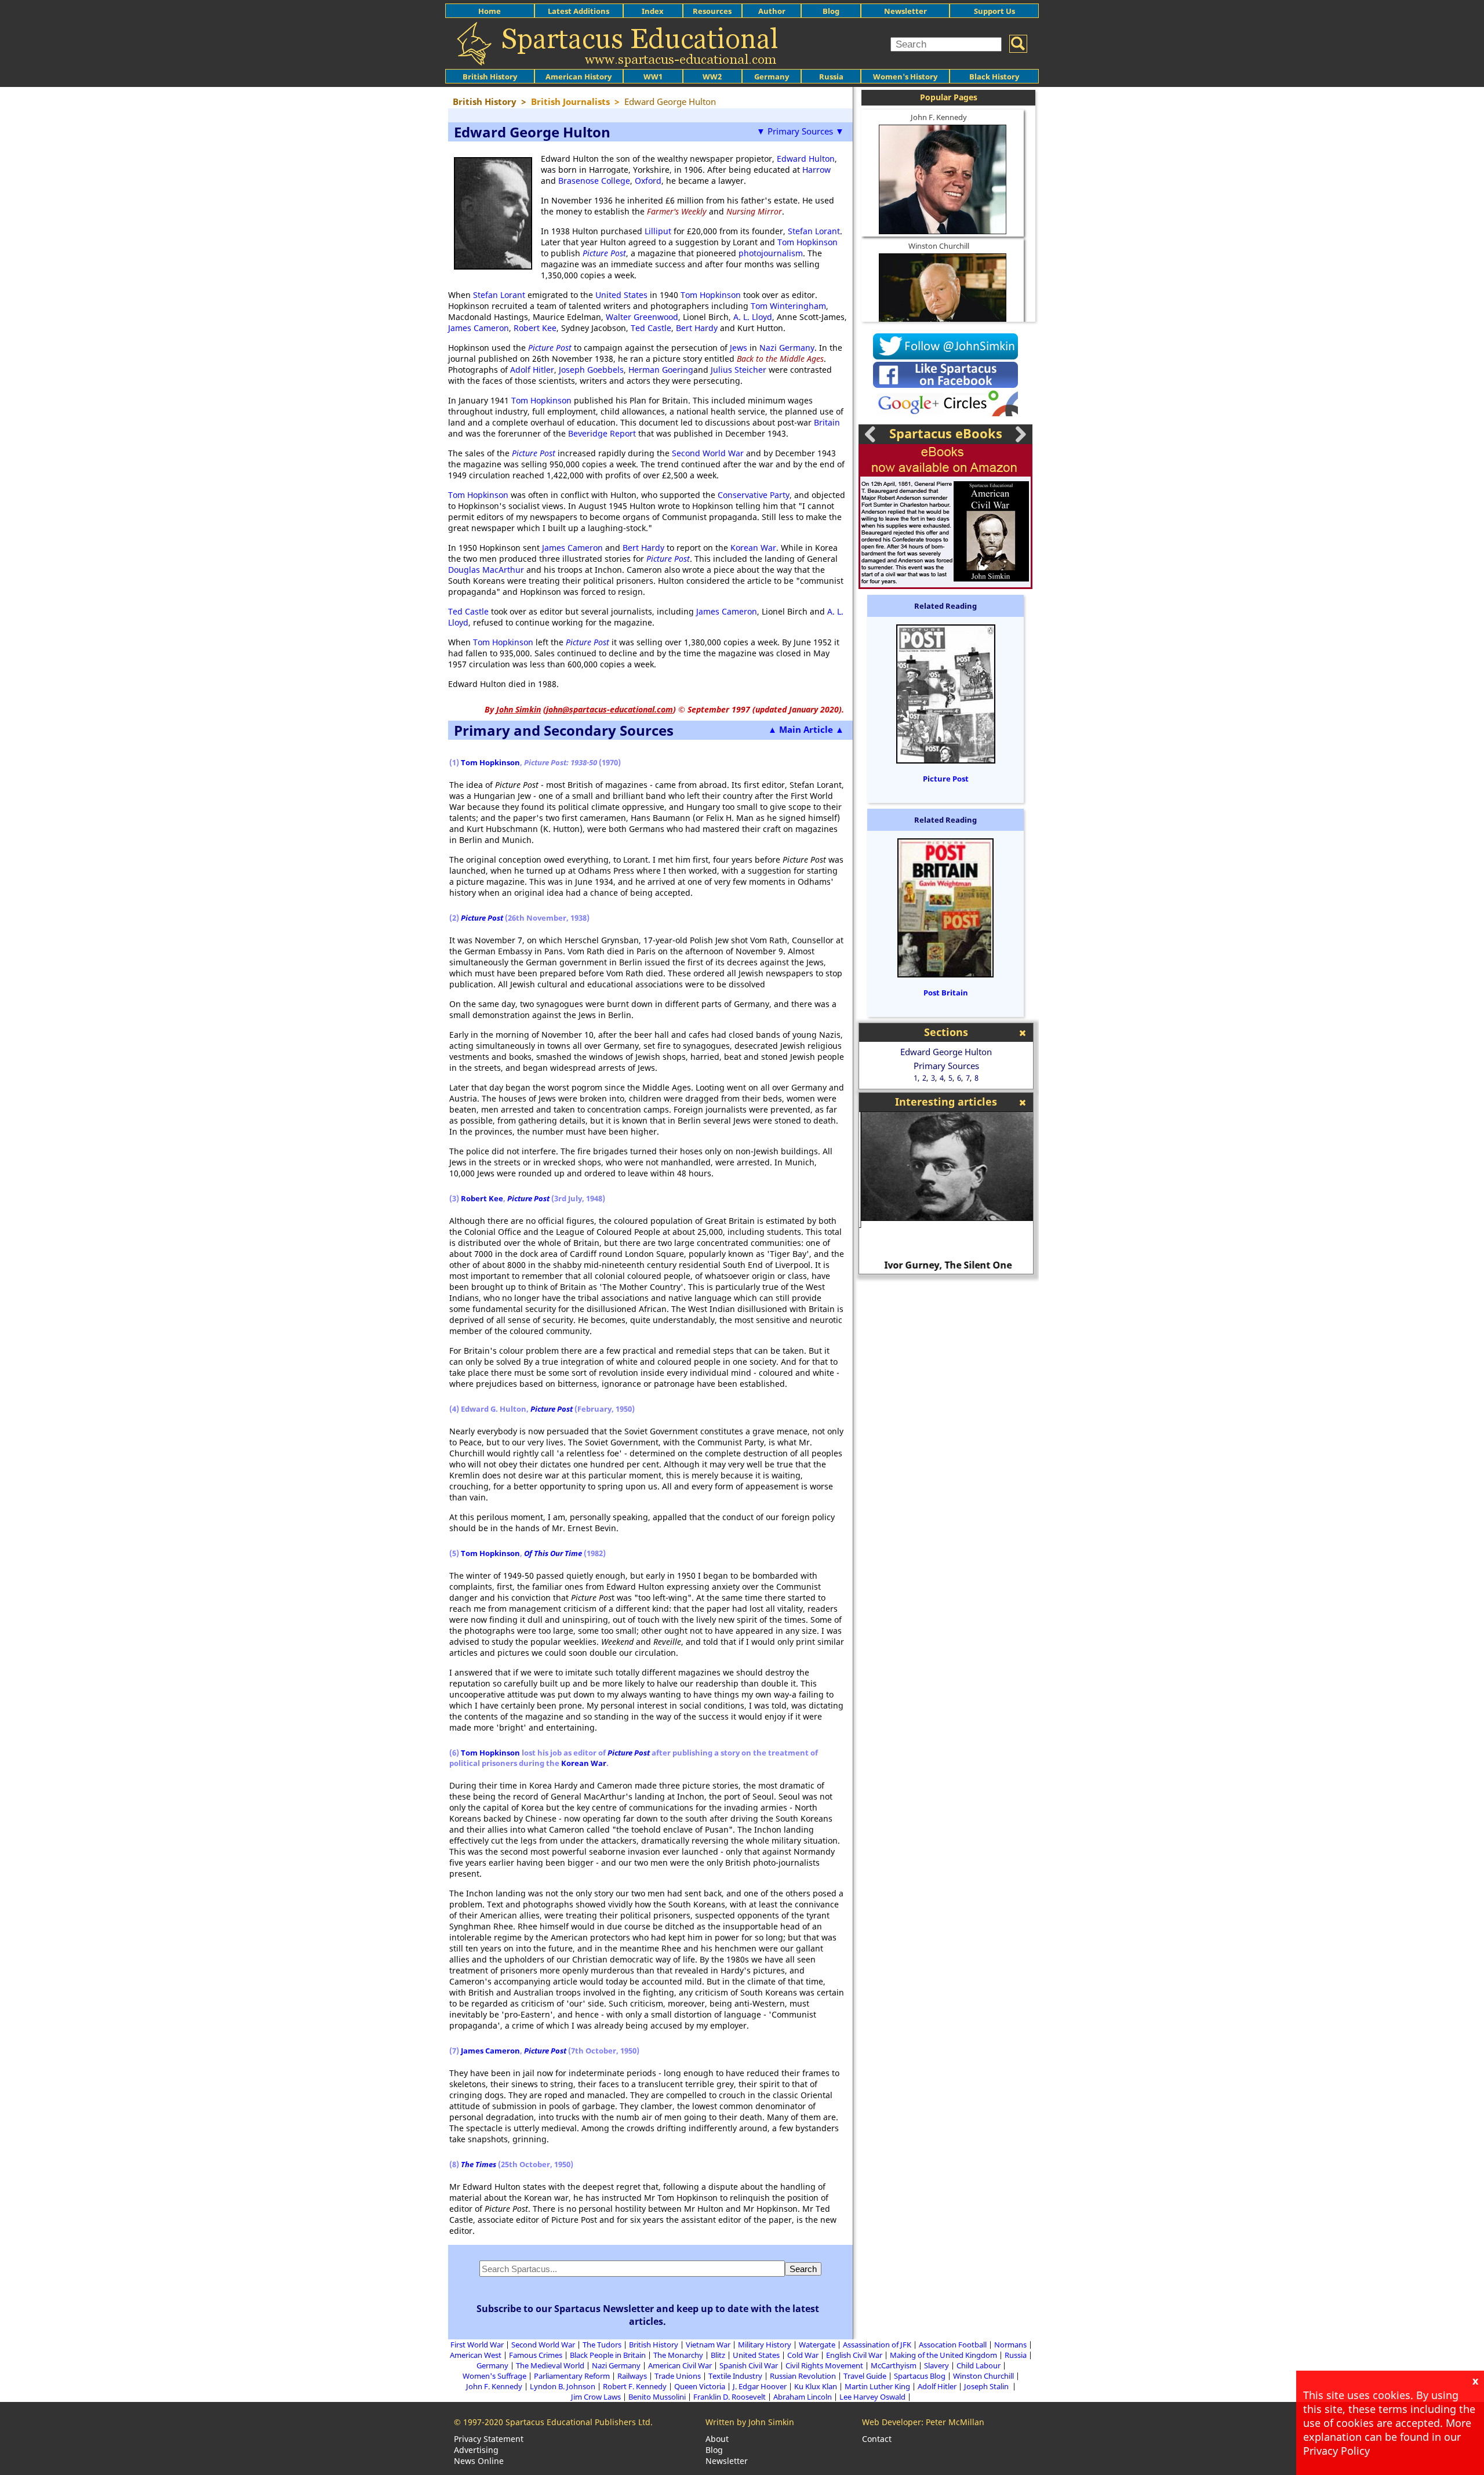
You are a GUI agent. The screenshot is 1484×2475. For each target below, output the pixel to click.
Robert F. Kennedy (635, 2386)
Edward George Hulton (946, 1052)
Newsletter (905, 11)
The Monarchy (678, 2355)
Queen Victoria (700, 2386)
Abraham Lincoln (803, 2397)
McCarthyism (894, 2365)
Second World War (708, 453)
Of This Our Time (553, 1553)
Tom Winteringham (788, 306)
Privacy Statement (489, 2439)
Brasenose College (594, 181)
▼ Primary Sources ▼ (800, 131)
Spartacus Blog (920, 2376)
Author (772, 11)
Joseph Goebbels (591, 370)
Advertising (476, 2450)
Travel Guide (865, 2376)
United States (621, 295)
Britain (827, 422)
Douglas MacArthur (486, 570)
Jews (739, 348)
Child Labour (979, 2365)
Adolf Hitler (532, 370)
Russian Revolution (803, 2376)
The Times (479, 2164)
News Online (479, 2461)
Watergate (817, 2345)
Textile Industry (735, 2376)
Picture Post (946, 779)
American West (476, 2355)
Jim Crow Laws (596, 2397)
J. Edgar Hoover (760, 2386)
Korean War (753, 548)
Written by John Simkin (750, 2422)
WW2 (712, 77)
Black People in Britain (608, 2355)
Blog (831, 11)
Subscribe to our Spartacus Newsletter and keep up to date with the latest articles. (648, 2315)
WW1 (653, 77)
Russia (831, 77)
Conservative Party (754, 495)
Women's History (905, 77)
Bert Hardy (697, 328)
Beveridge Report (602, 433)
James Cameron (479, 328)
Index (653, 11)
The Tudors (602, 2345)
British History (654, 2345)
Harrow (816, 170)
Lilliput (658, 231)
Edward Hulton (806, 159)
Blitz (718, 2355)
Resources (712, 11)
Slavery (936, 2365)
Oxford (648, 181)
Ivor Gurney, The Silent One (946, 1265)
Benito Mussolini (657, 2397)
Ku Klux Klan (816, 2386)
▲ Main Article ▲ (806, 729)
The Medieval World (550, 2365)
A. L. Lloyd (753, 317)
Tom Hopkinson (808, 242)
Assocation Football (953, 2345)
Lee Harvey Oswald (872, 2397)
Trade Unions (678, 2376)
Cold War (803, 2355)
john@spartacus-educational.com (610, 709)
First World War (477, 2345)
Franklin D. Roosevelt (730, 2397)
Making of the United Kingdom (943, 2355)
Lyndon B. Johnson (563, 2386)
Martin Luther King (877, 2386)
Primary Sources (946, 1066)
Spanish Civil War (749, 2365)
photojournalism (771, 253)
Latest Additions (579, 11)
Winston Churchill (939, 246)
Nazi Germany (787, 348)
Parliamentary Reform (572, 2376)
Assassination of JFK (877, 2345)
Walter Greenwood (642, 317)
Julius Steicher (739, 370)
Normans (1010, 2345)
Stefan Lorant (814, 231)
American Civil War (680, 2365)
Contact (877, 2439)
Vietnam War (708, 2345)
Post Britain (946, 993)
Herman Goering (661, 370)
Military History (765, 2345)
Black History (994, 77)
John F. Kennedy (939, 117)
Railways (632, 2376)
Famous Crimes (536, 2355)
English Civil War (854, 2355)
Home (490, 11)
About (717, 2439)
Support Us (994, 11)
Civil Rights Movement (824, 2365)
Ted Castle (651, 328)
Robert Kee (535, 328)
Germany (772, 77)
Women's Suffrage (494, 2376)
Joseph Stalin (987, 2386)
